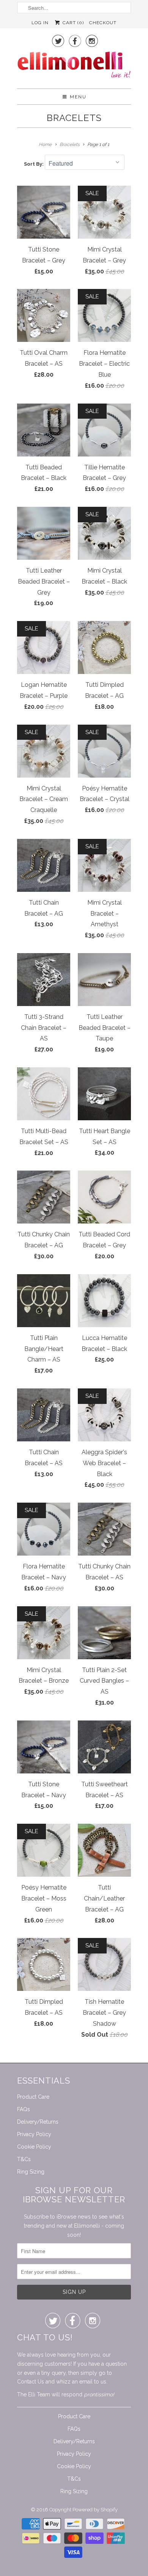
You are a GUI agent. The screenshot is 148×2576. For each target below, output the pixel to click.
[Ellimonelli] (74, 67)
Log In (40, 23)
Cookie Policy (34, 2147)
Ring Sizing (31, 2172)
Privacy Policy (34, 2134)
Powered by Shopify (95, 2510)
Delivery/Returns (38, 2122)
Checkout (103, 23)
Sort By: (34, 164)
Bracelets (74, 118)
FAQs (24, 2109)
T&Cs (24, 2159)
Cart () (72, 23)
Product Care (33, 2097)
